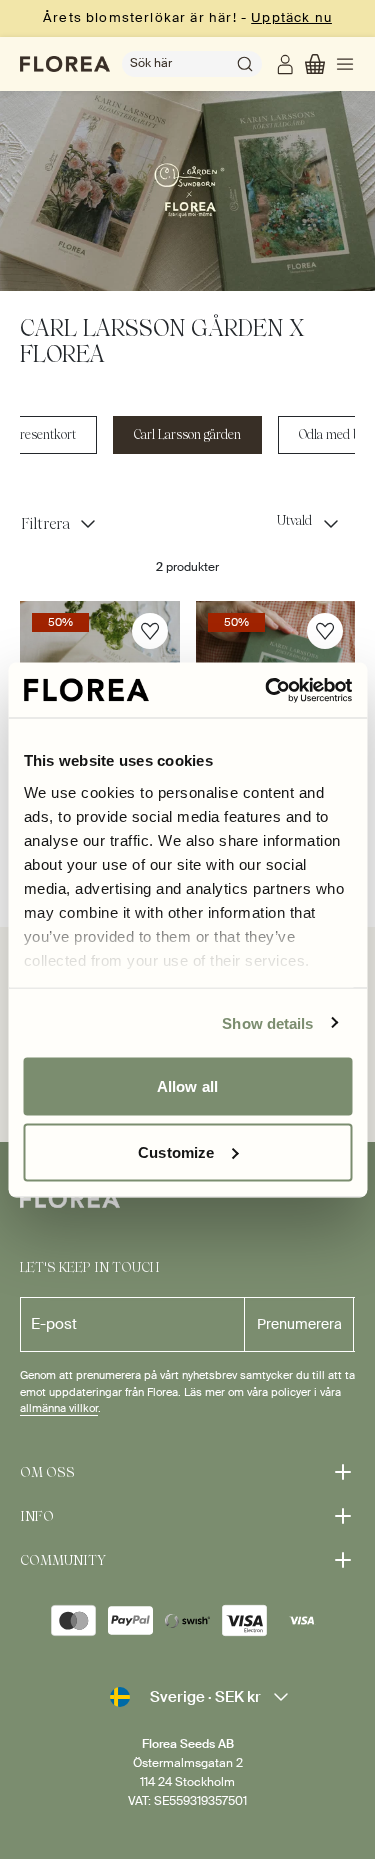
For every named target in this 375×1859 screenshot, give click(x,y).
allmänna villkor (59, 1408)
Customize (176, 1151)
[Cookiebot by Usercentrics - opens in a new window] (267, 690)
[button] (315, 64)
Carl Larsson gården (187, 434)
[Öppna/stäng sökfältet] (245, 64)
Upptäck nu (291, 17)
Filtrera (45, 524)
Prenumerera (299, 1324)
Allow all (187, 1086)
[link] (287, 64)
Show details (267, 1022)
